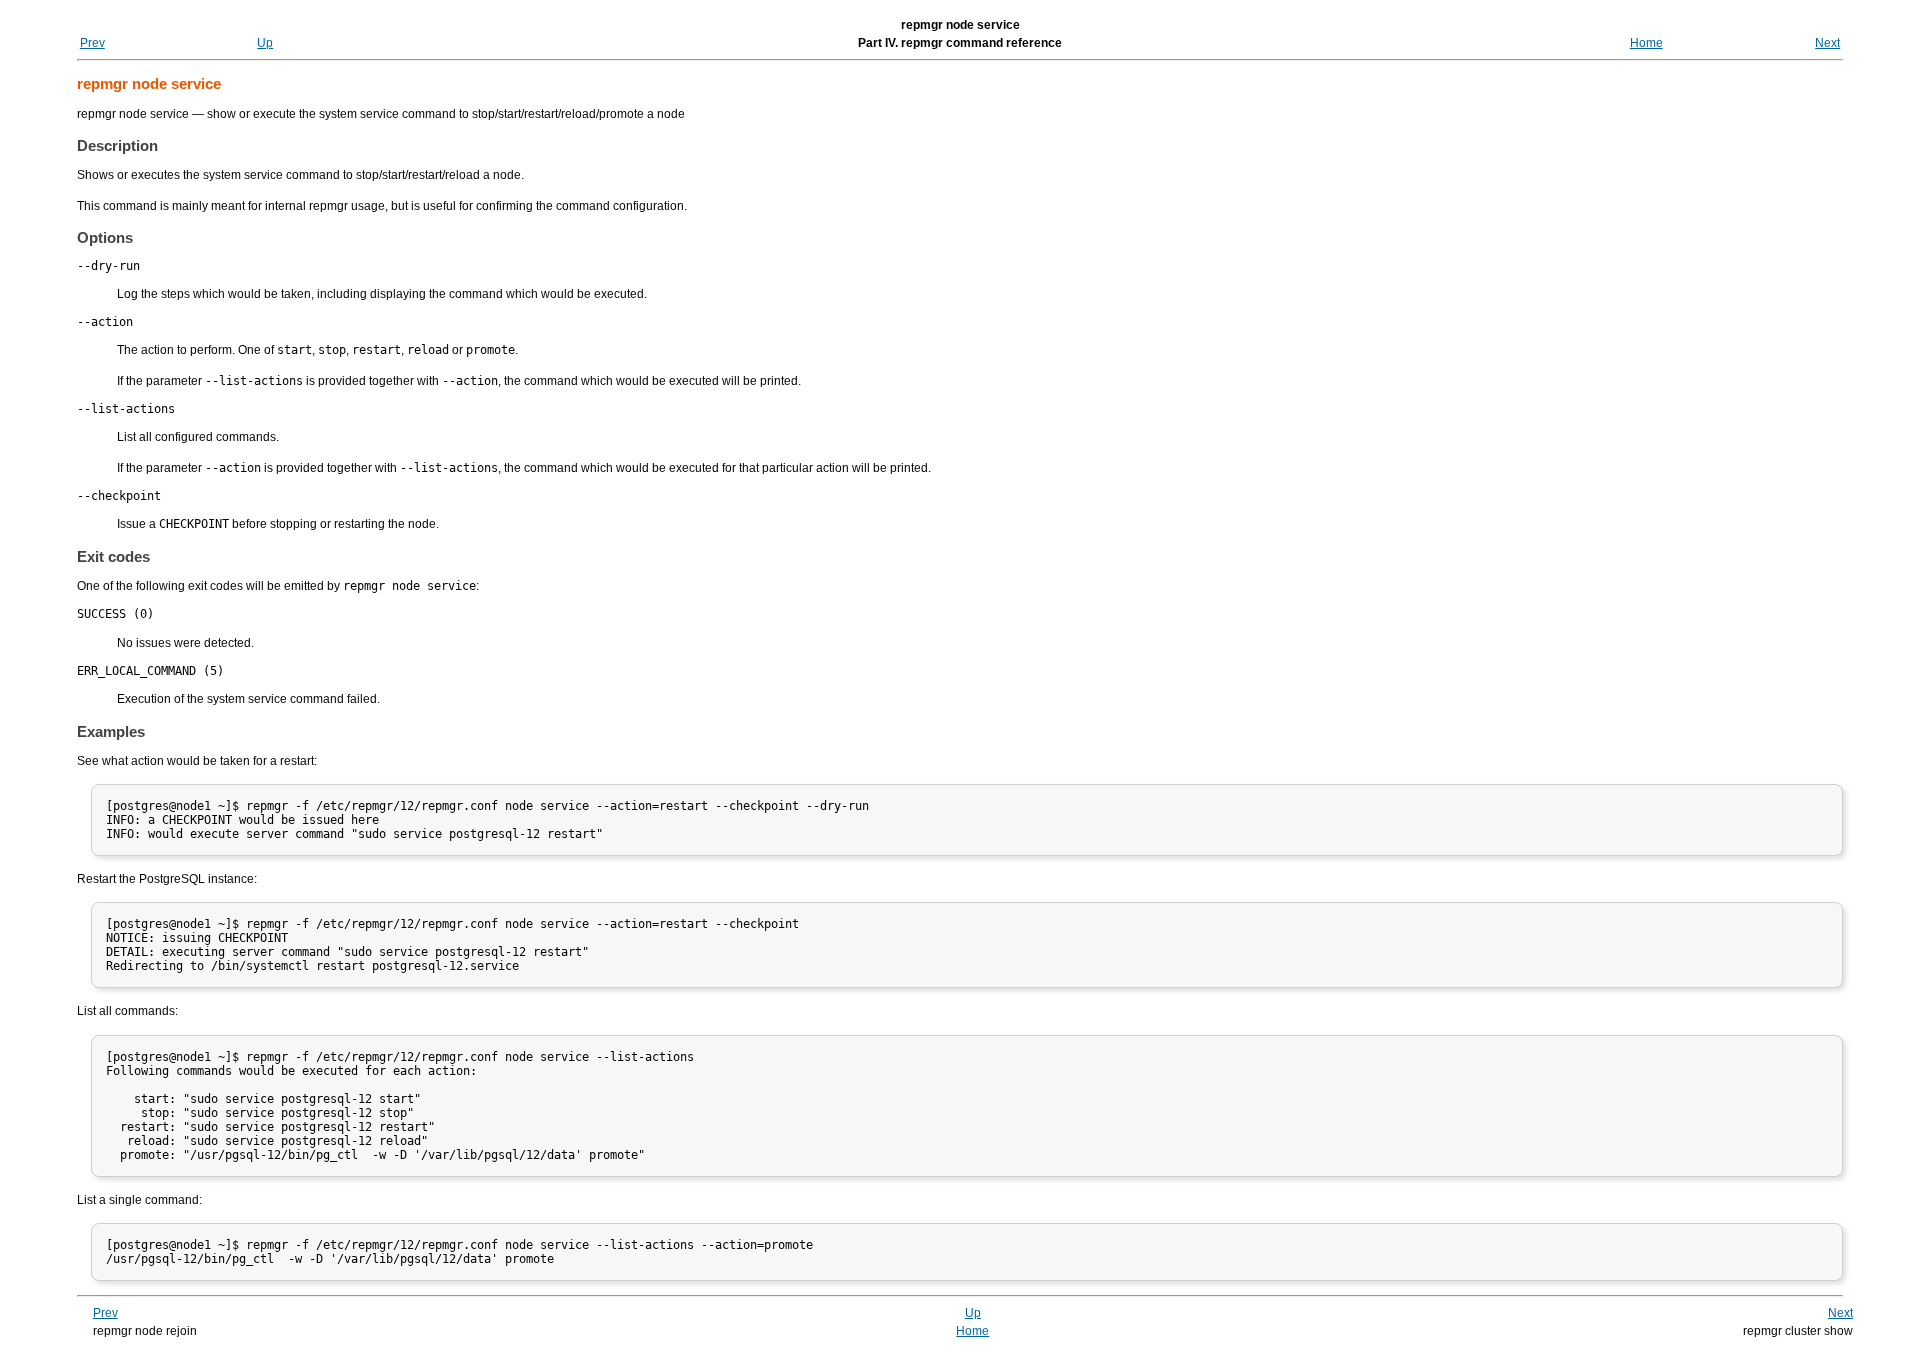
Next (1827, 43)
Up (265, 43)
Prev (92, 43)
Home (1646, 43)
